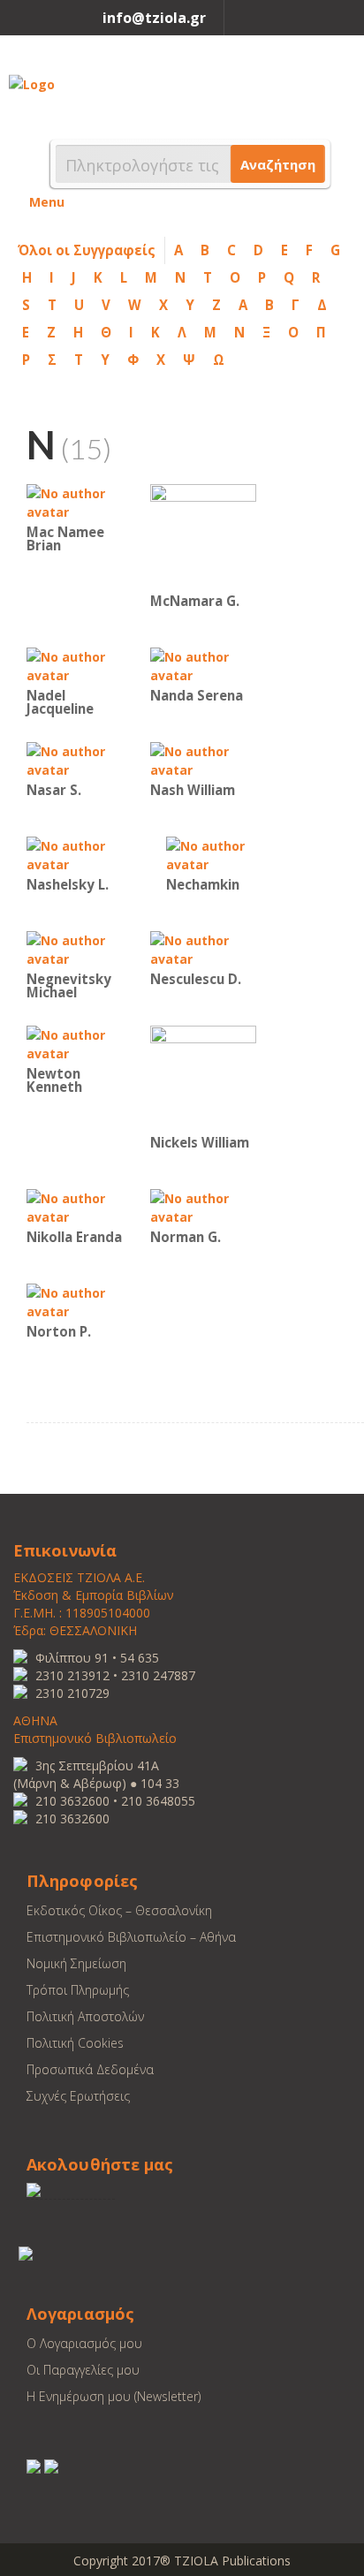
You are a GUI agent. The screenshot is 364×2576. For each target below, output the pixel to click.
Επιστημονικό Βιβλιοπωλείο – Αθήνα (131, 1937)
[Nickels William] (203, 1077)
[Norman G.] (203, 1206)
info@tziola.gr (154, 18)
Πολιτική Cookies (75, 2043)
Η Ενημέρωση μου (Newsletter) (114, 2396)
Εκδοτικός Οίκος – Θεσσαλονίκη (119, 1910)
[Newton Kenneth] (80, 1043)
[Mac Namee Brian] (80, 501)
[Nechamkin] (219, 854)
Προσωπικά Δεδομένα (90, 2069)
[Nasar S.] (80, 759)
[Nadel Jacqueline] (80, 665)
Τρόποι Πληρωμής (78, 1990)
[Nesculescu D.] (203, 948)
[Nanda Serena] (203, 665)
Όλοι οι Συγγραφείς (87, 250)
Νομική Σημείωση (76, 1963)
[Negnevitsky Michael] (80, 948)
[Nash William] (203, 759)
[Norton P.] (80, 1301)
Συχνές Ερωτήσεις (78, 2096)
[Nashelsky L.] (80, 854)
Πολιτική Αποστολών (85, 2016)
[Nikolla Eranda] (80, 1206)
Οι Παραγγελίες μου (83, 2370)
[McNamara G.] (203, 536)
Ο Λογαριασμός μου (84, 2343)
